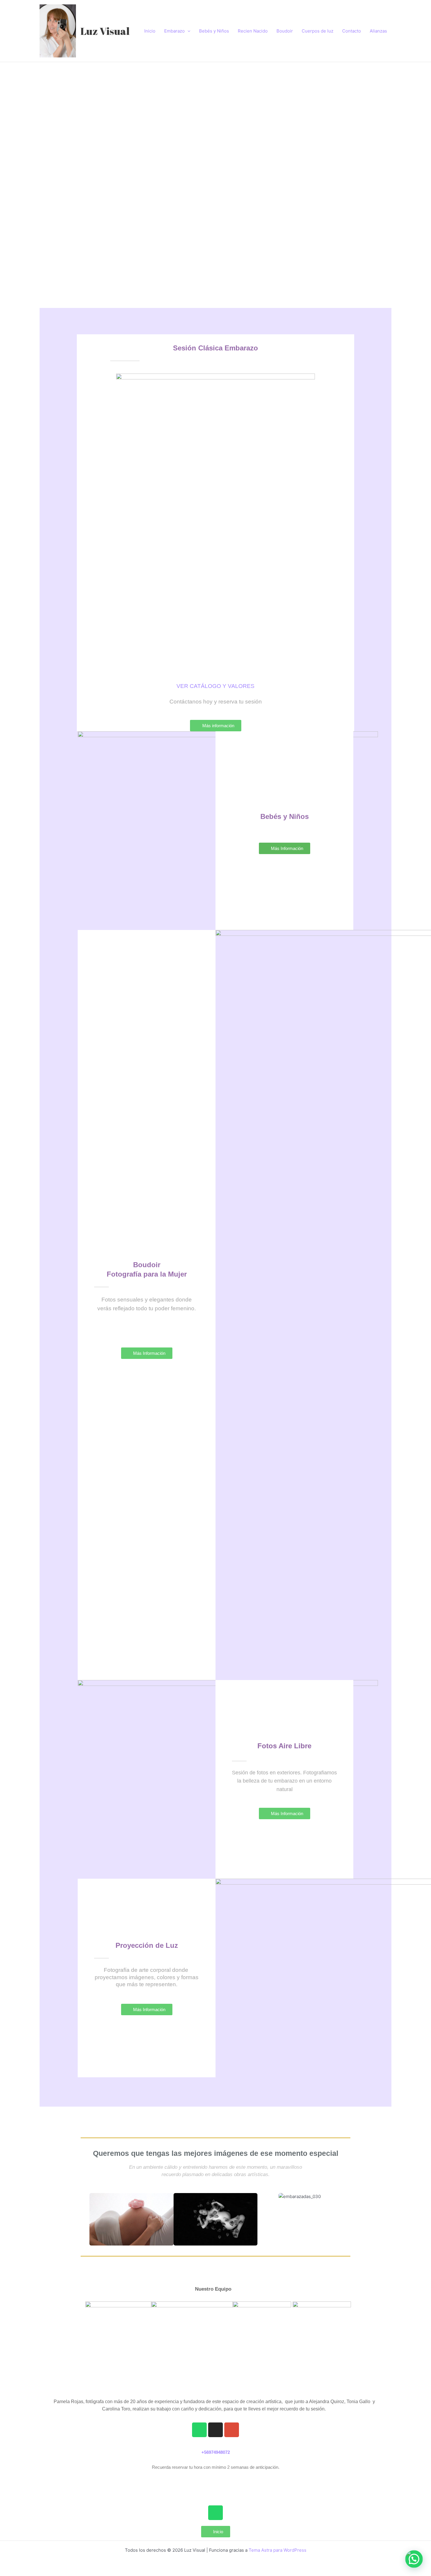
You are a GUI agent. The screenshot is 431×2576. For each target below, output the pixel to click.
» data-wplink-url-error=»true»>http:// (215, 2482)
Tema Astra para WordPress (278, 2550)
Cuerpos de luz (318, 31)
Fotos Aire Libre (284, 1746)
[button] (42, 164)
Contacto (352, 31)
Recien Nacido (253, 31)
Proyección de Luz (147, 1945)
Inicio (150, 31)
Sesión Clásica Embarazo (215, 348)
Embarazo (174, 31)
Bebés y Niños (214, 31)
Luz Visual (105, 31)
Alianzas (378, 31)
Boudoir (285, 31)
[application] (187, 31)
